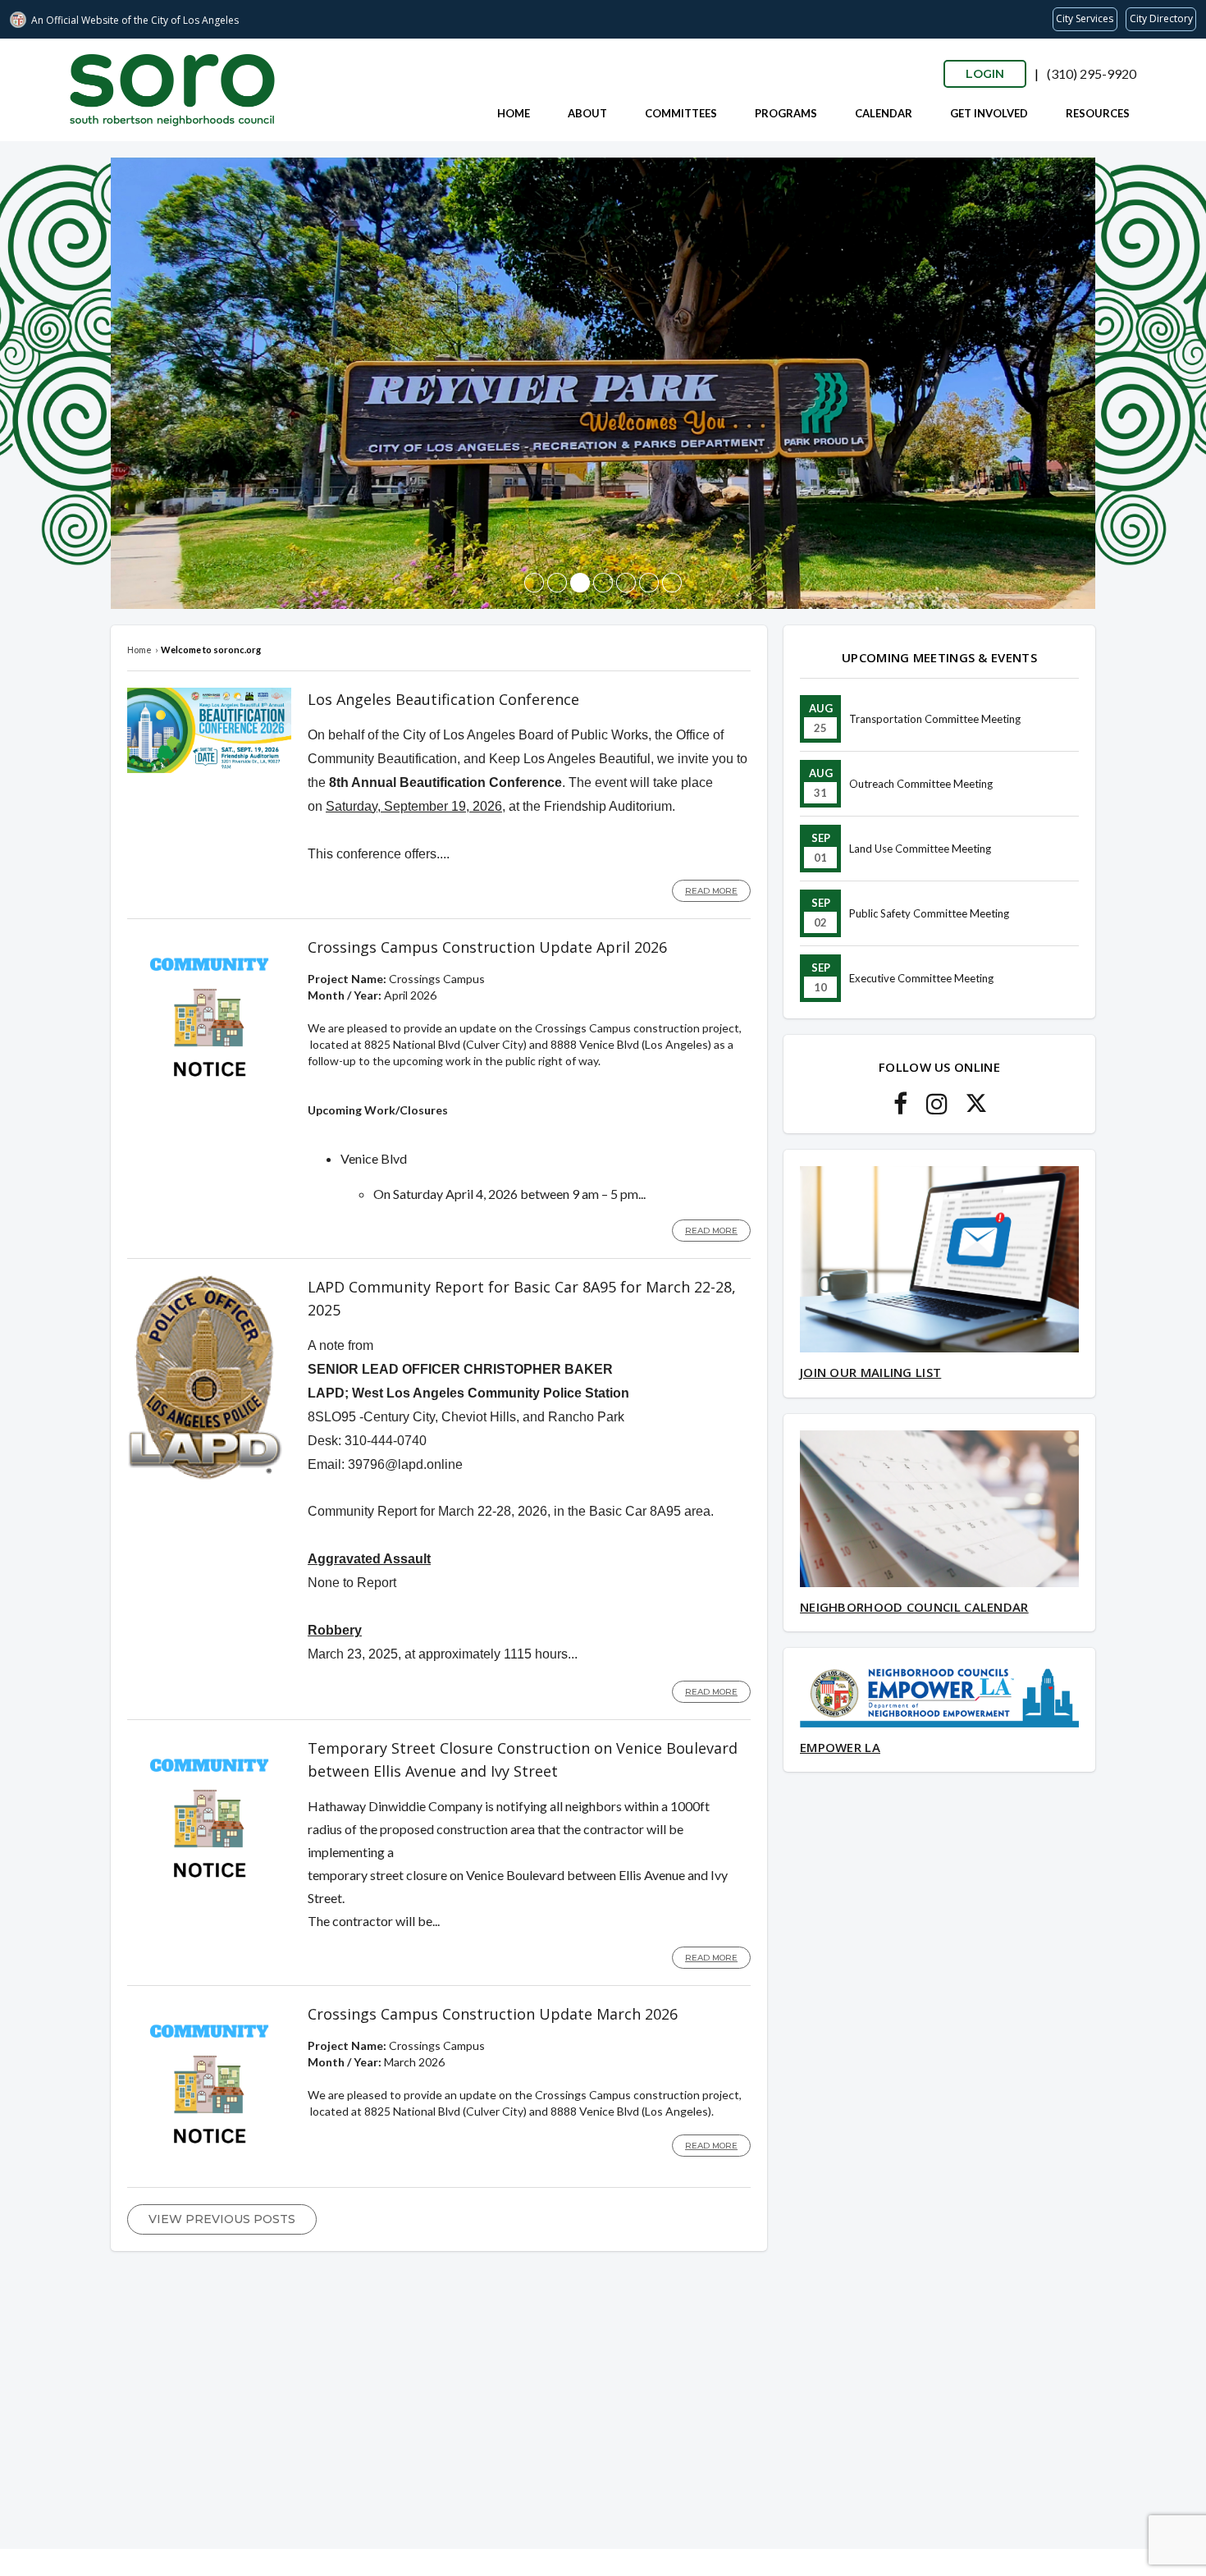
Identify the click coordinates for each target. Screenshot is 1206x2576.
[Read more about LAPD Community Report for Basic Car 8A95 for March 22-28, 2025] (205, 1476)
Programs (786, 113)
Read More (711, 891)
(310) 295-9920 (1092, 73)
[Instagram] (937, 1108)
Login (985, 74)
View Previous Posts (222, 2219)
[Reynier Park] (580, 583)
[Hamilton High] (672, 583)
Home (514, 113)
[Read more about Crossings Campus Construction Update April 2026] (209, 1095)
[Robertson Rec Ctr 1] (649, 583)
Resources (1098, 113)
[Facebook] (900, 1108)
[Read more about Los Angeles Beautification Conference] (209, 769)
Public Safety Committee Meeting (929, 913)
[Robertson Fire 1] (603, 583)
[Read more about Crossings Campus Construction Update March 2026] (209, 2162)
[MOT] (626, 583)
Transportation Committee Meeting (935, 719)
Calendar (884, 113)
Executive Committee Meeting (921, 978)
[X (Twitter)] (976, 1108)
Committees (681, 113)
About (587, 113)
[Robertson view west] (534, 583)
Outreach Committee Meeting (921, 784)
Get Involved (989, 113)
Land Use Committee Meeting (920, 849)
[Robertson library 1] (557, 583)
